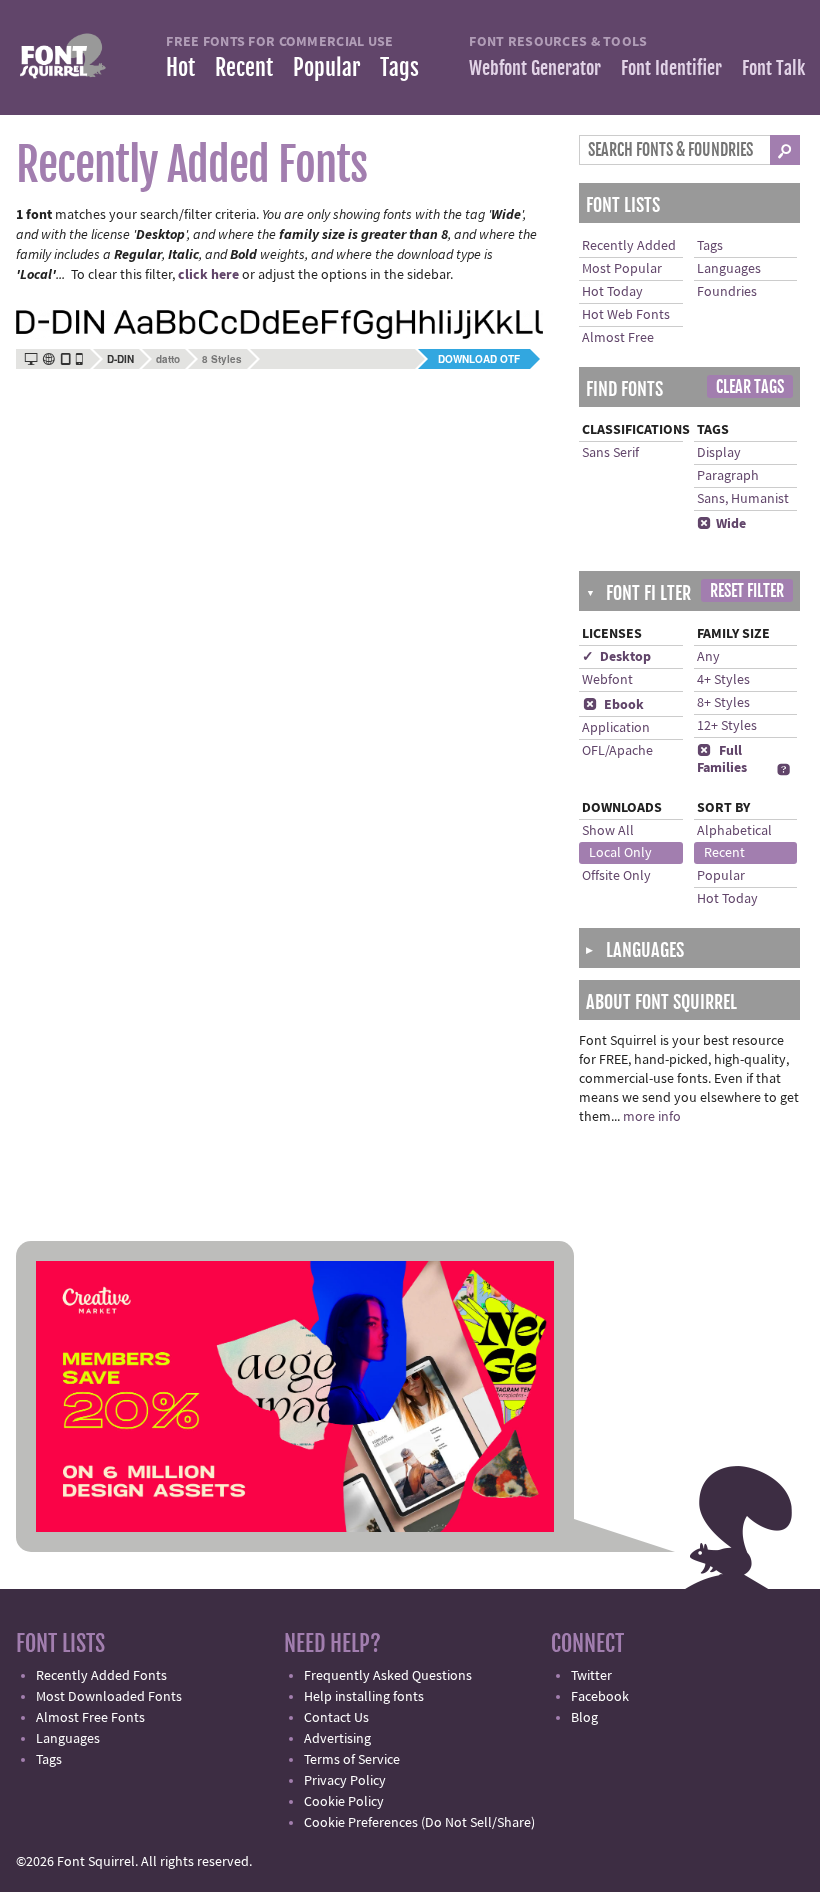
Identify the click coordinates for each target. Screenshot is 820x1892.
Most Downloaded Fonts (109, 1697)
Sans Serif (610, 453)
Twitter (591, 1676)
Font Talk (773, 68)
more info (652, 1117)
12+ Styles (727, 726)
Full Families (722, 759)
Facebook (600, 1697)
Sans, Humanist (743, 499)
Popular (326, 67)
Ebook (613, 705)
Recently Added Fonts (101, 1676)
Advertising (337, 1739)
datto (168, 359)
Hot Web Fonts (626, 315)
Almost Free (618, 338)
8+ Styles (723, 703)
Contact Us (336, 1718)
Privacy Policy (345, 1781)
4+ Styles (723, 680)
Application (616, 728)
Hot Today (612, 292)
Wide (721, 524)
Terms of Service (352, 1760)
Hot (180, 67)
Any (708, 657)
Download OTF (479, 359)
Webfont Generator (535, 68)
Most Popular (622, 269)
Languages (729, 269)
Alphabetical (734, 831)
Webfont (607, 680)
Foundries (727, 292)
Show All (608, 831)
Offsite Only (616, 876)
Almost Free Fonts (90, 1718)
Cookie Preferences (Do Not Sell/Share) (419, 1823)
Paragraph (728, 476)
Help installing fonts (364, 1697)
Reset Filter (747, 591)
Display (719, 453)
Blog (584, 1718)
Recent (244, 67)
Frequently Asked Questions (388, 1676)
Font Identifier (671, 68)
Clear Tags (750, 387)
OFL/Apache (617, 751)
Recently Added (629, 246)
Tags (399, 67)
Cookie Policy (344, 1802)
